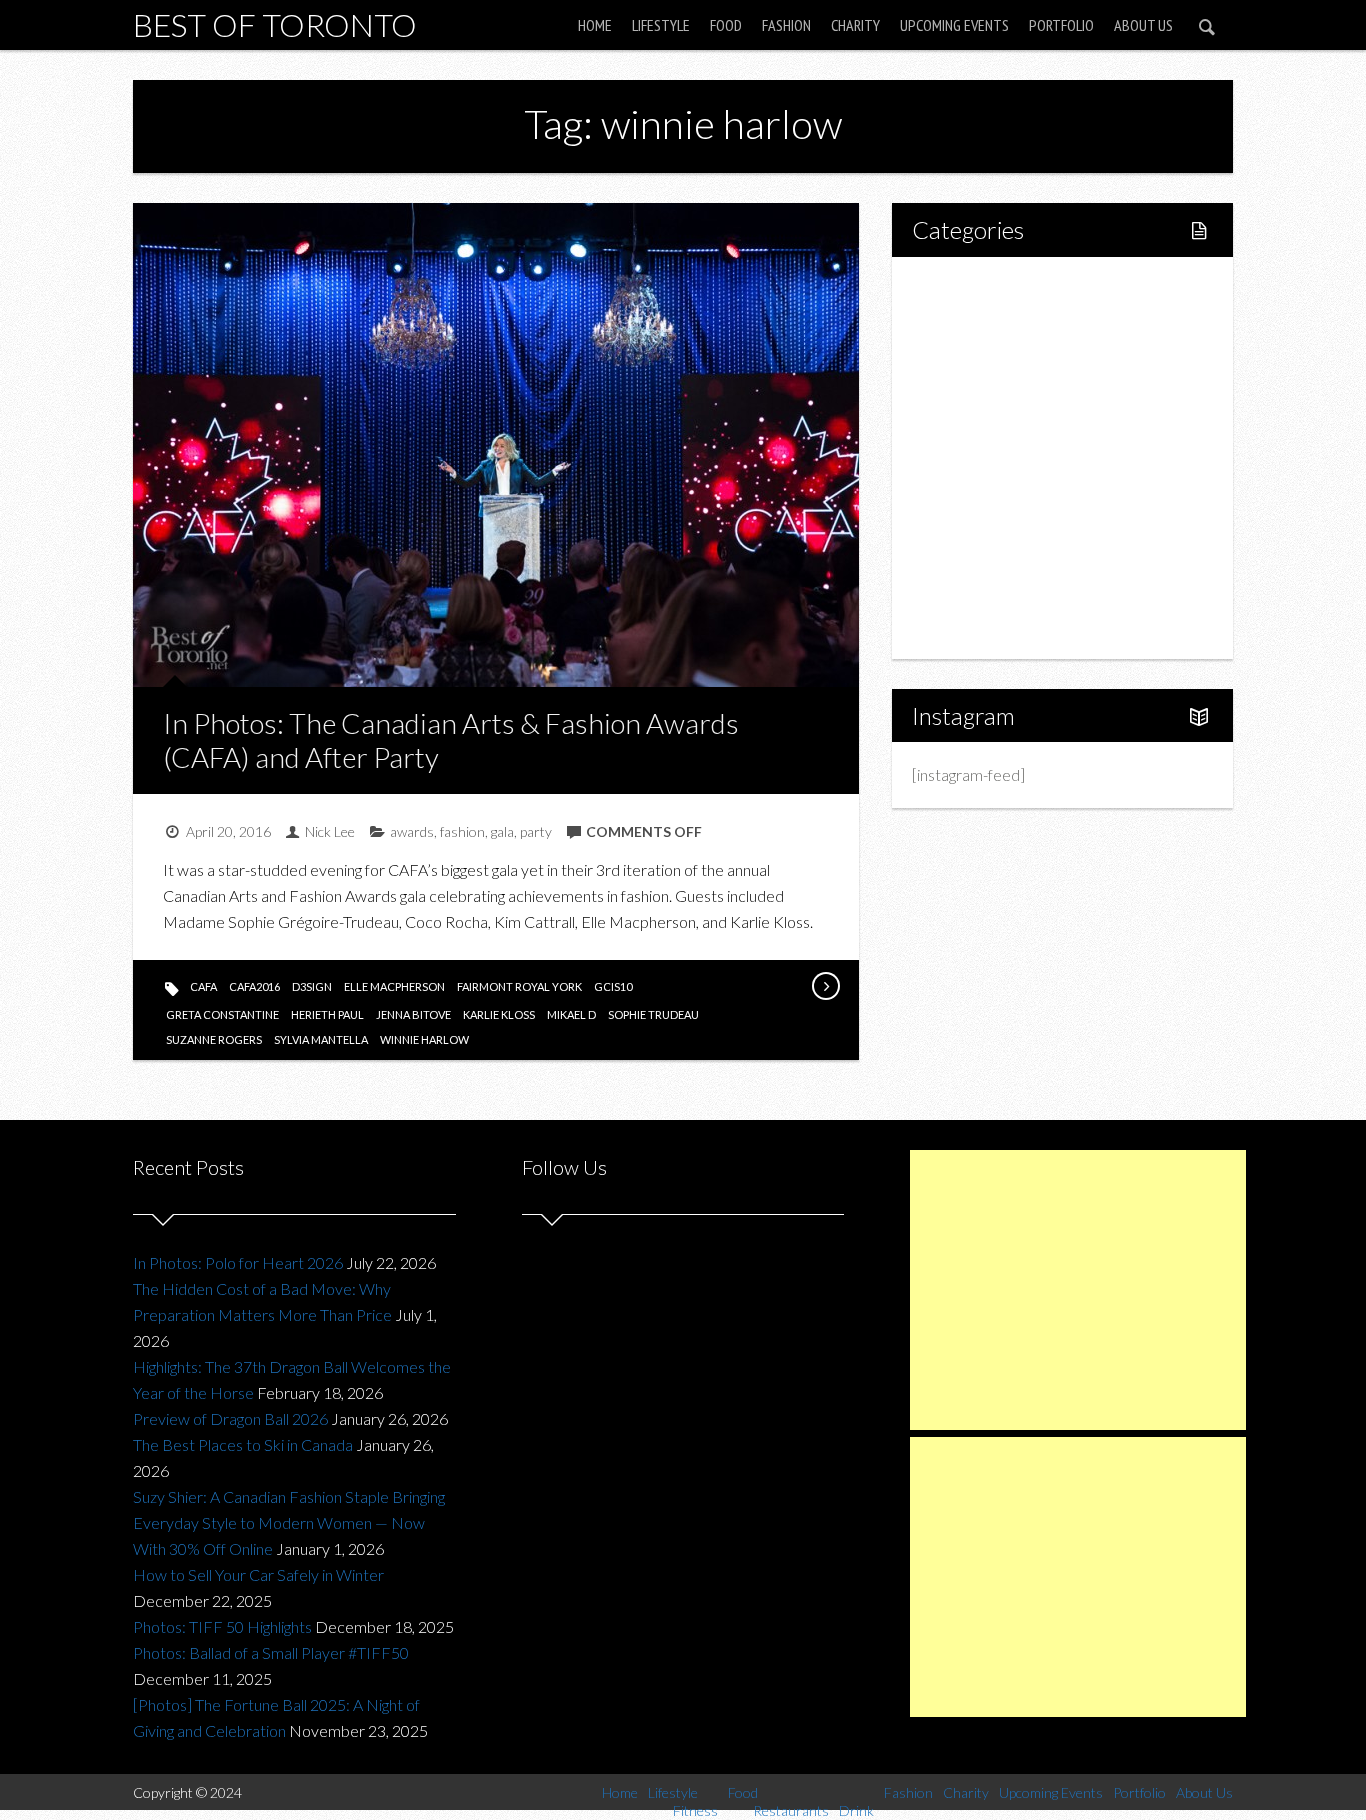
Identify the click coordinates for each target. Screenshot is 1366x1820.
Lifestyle (661, 25)
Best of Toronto (275, 24)
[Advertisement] (1078, 1290)
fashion (462, 831)
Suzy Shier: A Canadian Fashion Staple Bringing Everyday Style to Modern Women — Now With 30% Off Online (289, 1522)
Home (595, 25)
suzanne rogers (214, 1039)
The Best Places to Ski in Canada (243, 1444)
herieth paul (327, 1014)
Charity (855, 25)
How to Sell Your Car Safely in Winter (258, 1574)
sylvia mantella (321, 1039)
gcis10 (613, 986)
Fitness (979, 355)
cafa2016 (254, 986)
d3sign (312, 986)
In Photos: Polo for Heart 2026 (238, 1262)
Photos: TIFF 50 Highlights (222, 1626)
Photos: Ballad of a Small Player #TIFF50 (271, 1652)
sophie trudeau (653, 1014)
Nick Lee (330, 831)
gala (502, 831)
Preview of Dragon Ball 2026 (230, 1418)
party (536, 831)
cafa (203, 986)
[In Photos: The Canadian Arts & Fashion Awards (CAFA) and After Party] (825, 986)
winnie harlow (424, 1039)
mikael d (571, 1014)
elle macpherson (394, 986)
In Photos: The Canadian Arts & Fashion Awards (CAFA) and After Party (451, 740)
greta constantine (222, 1014)
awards (412, 831)
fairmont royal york (519, 986)
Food (726, 25)
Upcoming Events (954, 25)
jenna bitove (413, 1014)
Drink (973, 457)
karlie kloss (499, 1014)
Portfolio (1061, 25)
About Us (1143, 25)
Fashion (786, 25)
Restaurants (995, 423)
